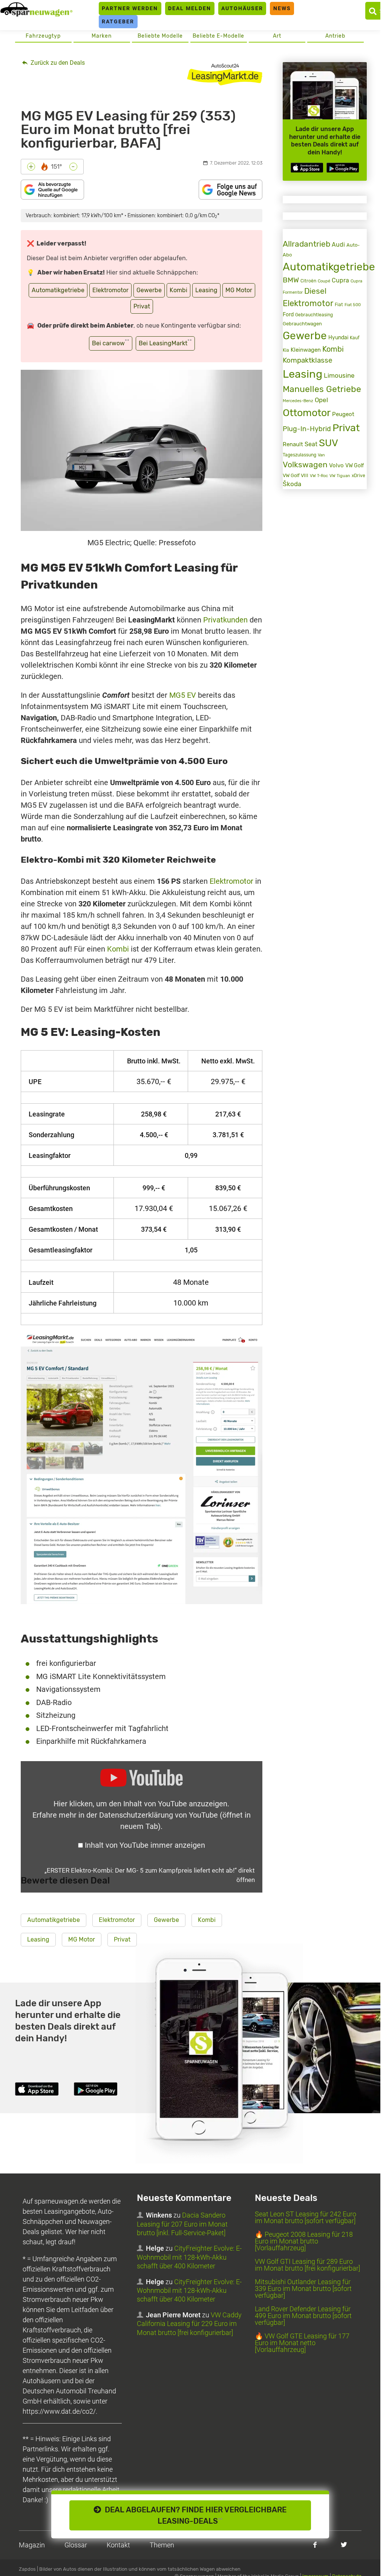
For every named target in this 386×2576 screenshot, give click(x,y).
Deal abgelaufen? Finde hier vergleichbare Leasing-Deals (194, 2515)
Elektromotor (110, 290)
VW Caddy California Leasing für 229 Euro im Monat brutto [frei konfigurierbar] (189, 2324)
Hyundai (338, 337)
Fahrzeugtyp (43, 36)
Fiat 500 (353, 305)
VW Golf (355, 466)
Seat (311, 444)
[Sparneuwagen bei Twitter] (344, 2545)
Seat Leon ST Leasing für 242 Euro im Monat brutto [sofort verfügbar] (306, 2217)
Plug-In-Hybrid (307, 429)
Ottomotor (307, 413)
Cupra (340, 280)
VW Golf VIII (296, 475)
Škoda (292, 484)
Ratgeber (118, 21)
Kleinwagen (306, 350)
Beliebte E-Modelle (218, 36)
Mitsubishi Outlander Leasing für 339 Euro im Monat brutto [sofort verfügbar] (303, 2289)
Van (321, 455)
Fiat (339, 305)
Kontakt (118, 2545)
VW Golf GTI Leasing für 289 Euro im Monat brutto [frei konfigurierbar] (307, 2265)
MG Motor (239, 290)
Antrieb (335, 36)
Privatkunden (225, 620)
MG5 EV (183, 695)
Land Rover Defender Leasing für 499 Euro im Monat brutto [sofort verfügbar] (303, 2316)
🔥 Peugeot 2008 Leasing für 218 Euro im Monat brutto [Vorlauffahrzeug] (304, 2241)
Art (277, 36)
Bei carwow (111, 342)
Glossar (76, 2545)
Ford (288, 315)
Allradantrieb (306, 244)
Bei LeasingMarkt (165, 342)
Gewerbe (149, 290)
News (282, 8)
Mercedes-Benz (298, 401)
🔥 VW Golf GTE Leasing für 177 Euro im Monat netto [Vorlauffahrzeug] (302, 2343)
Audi (338, 245)
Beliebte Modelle (160, 36)
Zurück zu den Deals (57, 63)
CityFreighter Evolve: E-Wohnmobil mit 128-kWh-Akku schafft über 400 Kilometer (189, 2257)
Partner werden (130, 8)
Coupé (324, 281)
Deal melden (190, 8)
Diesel (315, 291)
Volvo (336, 465)
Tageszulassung (299, 455)
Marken (102, 36)
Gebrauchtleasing (314, 315)
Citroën (308, 281)
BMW (291, 280)
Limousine (339, 375)
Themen (162, 2545)
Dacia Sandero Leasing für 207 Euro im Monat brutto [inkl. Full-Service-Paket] (182, 2224)
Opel (321, 400)
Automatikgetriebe (58, 290)
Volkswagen (305, 465)
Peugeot (343, 414)
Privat (142, 306)
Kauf (355, 338)
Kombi (178, 290)
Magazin (32, 2545)
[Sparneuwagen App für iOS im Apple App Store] (307, 168)
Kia (286, 350)
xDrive (358, 476)
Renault (293, 444)
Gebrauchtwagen (302, 324)
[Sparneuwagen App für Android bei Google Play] (343, 168)
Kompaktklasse (308, 360)
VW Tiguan (340, 476)
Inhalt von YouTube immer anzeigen (145, 1845)
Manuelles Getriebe (322, 389)
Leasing (206, 290)
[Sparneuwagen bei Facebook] (315, 2545)
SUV (329, 443)
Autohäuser (242, 8)
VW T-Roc (319, 476)
